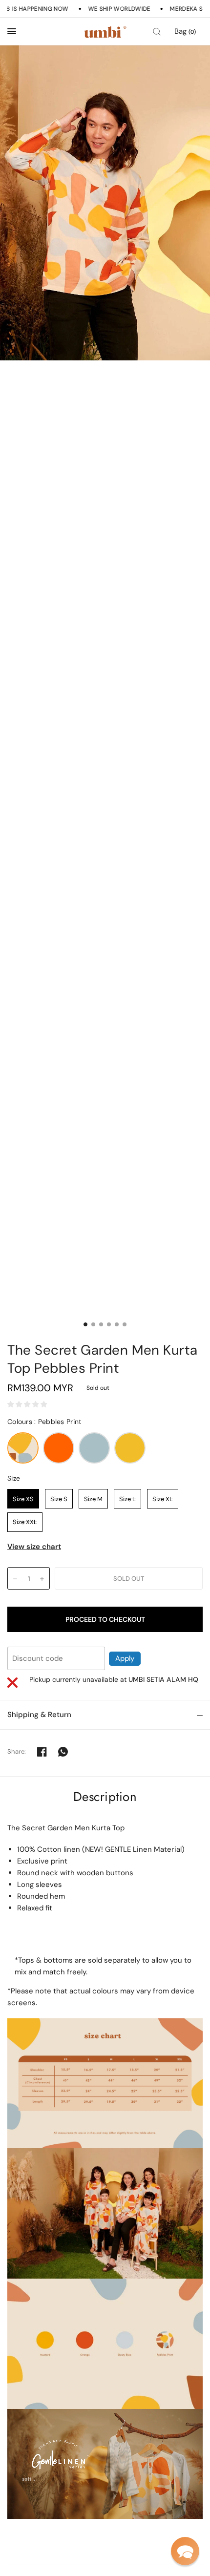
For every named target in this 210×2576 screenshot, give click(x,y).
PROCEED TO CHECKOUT (105, 1619)
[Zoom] (105, 203)
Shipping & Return (39, 1715)
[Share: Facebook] (42, 1752)
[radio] (23, 1448)
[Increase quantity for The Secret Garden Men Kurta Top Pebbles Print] (42, 1579)
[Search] (157, 31)
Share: (17, 1751)
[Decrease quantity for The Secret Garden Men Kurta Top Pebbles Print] (15, 1579)
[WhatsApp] (63, 1752)
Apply (125, 1658)
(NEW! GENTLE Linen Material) (133, 1849)
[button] (185, 2551)
